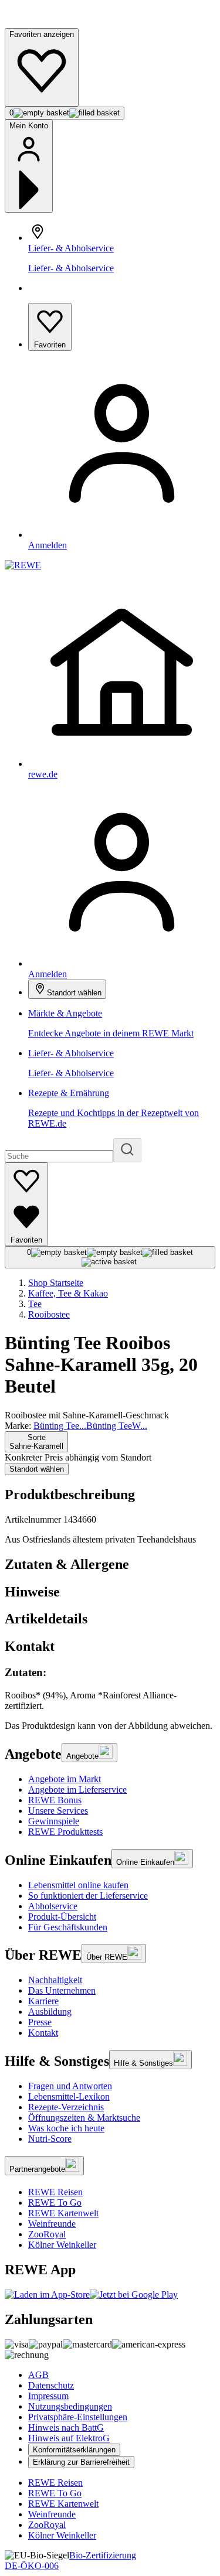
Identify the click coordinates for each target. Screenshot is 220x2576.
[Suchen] (127, 1150)
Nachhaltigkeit (55, 1980)
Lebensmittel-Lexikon (69, 2096)
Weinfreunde (52, 2224)
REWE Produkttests (65, 1832)
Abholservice (53, 1906)
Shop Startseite (56, 1283)
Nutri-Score (50, 2139)
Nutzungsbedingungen (70, 2406)
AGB (38, 2375)
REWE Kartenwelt (63, 2213)
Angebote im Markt (65, 1779)
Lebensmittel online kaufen (78, 1885)
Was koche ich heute (66, 2128)
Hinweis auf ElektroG (69, 2438)
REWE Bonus (55, 1800)
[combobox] (36, 1442)
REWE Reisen (55, 2192)
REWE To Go (55, 2203)
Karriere (43, 2001)
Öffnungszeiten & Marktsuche (84, 2118)
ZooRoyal (47, 2234)
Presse (40, 2022)
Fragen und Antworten (70, 2086)
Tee (35, 1304)
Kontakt (43, 2033)
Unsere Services (58, 1811)
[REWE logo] (23, 565)
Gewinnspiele (54, 1821)
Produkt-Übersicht (62, 1917)
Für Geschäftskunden (68, 1927)
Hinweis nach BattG (66, 2427)
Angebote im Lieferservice (77, 1789)
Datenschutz (51, 2385)
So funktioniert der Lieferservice (88, 1896)
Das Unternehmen (62, 1990)
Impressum (48, 2396)
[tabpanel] (110, 1689)
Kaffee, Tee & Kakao (68, 1293)
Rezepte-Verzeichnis (66, 2107)
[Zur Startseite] (45, 23)
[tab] (110, 1565)
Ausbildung (50, 2012)
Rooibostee (49, 1314)
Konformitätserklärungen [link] (74, 2450)
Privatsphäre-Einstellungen (78, 2417)
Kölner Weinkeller (62, 2245)
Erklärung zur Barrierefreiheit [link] (81, 2462)
